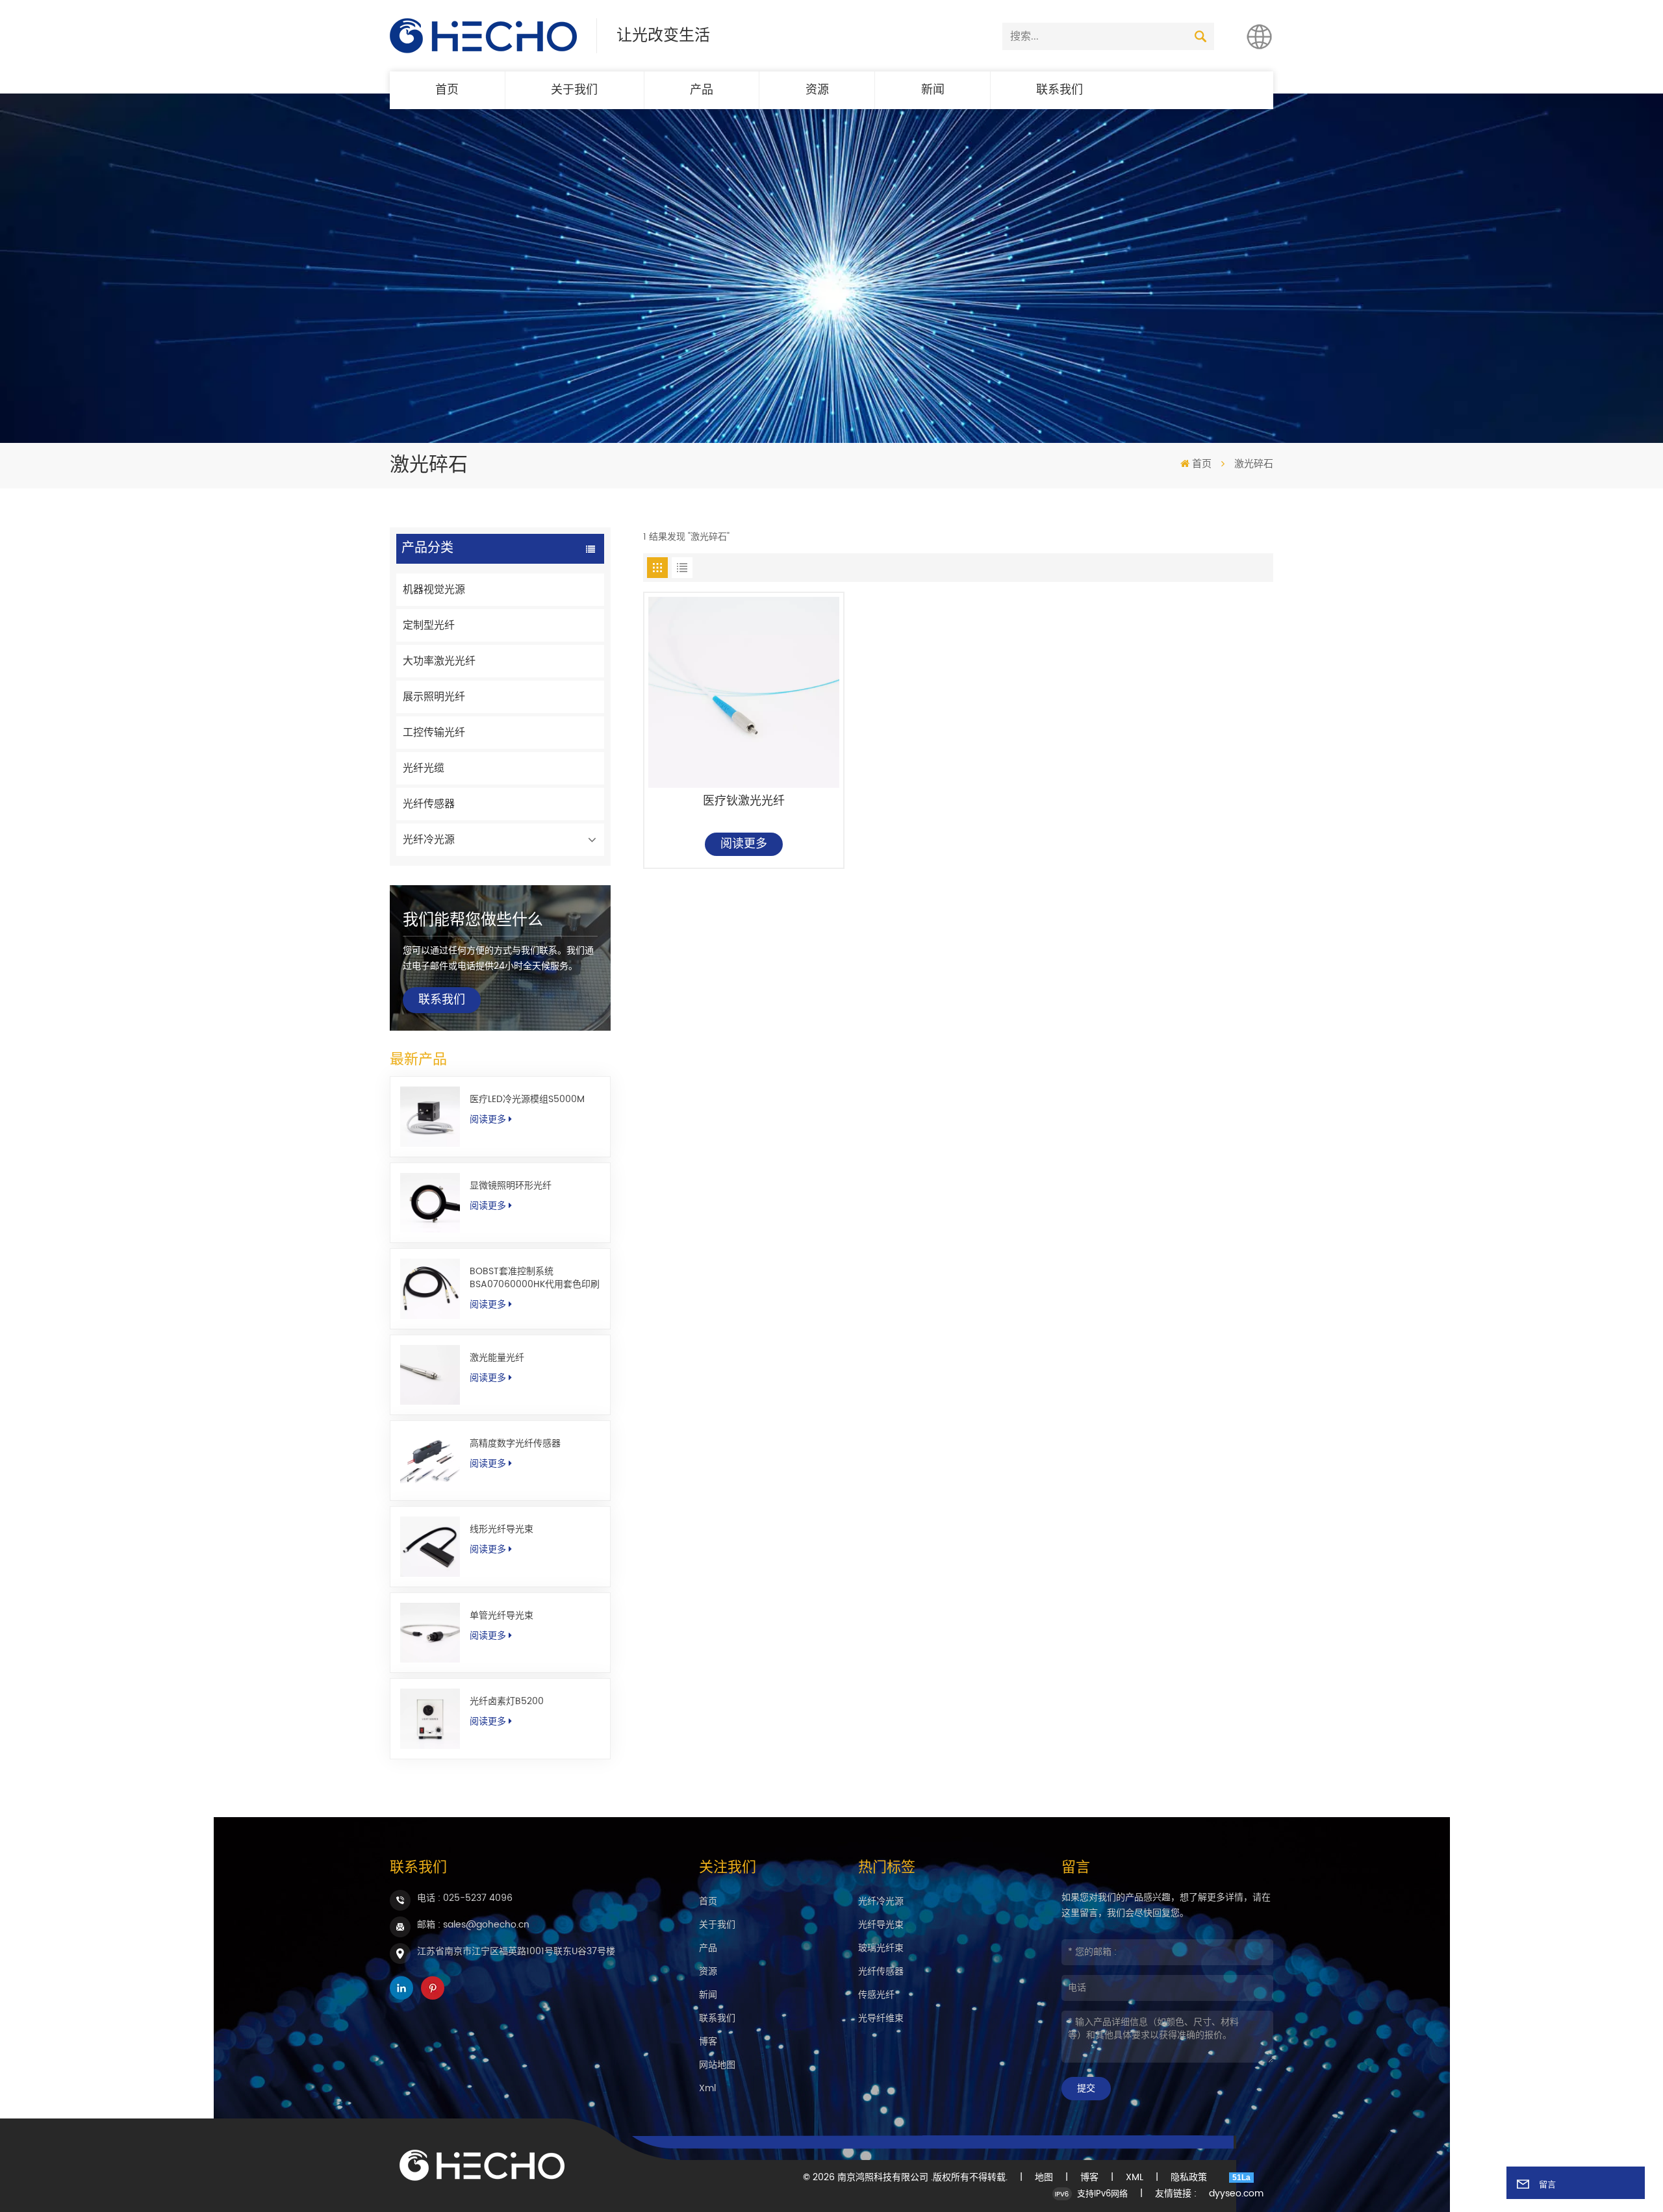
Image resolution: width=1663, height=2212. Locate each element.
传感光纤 (876, 1995)
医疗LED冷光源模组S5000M (527, 1100)
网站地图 (717, 2065)
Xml (707, 2088)
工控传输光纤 (434, 733)
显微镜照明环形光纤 (511, 1186)
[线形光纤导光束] (430, 1546)
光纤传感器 (429, 804)
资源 (817, 90)
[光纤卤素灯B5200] (430, 1718)
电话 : (465, 1898)
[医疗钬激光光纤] (744, 692)
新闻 (933, 90)
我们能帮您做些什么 (473, 920)
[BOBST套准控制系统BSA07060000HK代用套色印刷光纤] (430, 1288)
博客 (708, 2042)
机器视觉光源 (434, 590)
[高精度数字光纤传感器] (430, 1461)
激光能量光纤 (497, 1358)
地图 (1044, 2178)
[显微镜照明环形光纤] (430, 1203)
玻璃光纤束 (881, 1948)
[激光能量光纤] (430, 1375)
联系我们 (1060, 90)
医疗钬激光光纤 (744, 802)
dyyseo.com (1236, 2194)
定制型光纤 (429, 625)
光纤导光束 (881, 1925)
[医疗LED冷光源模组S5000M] (430, 1116)
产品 (702, 90)
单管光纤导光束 (501, 1616)
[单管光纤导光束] (430, 1633)
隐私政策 (1189, 2178)
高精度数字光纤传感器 (515, 1444)
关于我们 (574, 90)
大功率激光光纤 (439, 661)
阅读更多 (488, 1120)
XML (1135, 2178)
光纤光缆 (424, 768)
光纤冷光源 (429, 840)
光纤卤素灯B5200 (507, 1702)
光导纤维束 (881, 2018)
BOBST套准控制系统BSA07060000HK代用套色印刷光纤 (535, 1278)
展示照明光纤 (434, 697)
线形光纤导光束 (501, 1529)
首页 (447, 90)
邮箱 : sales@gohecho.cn (473, 1925)
